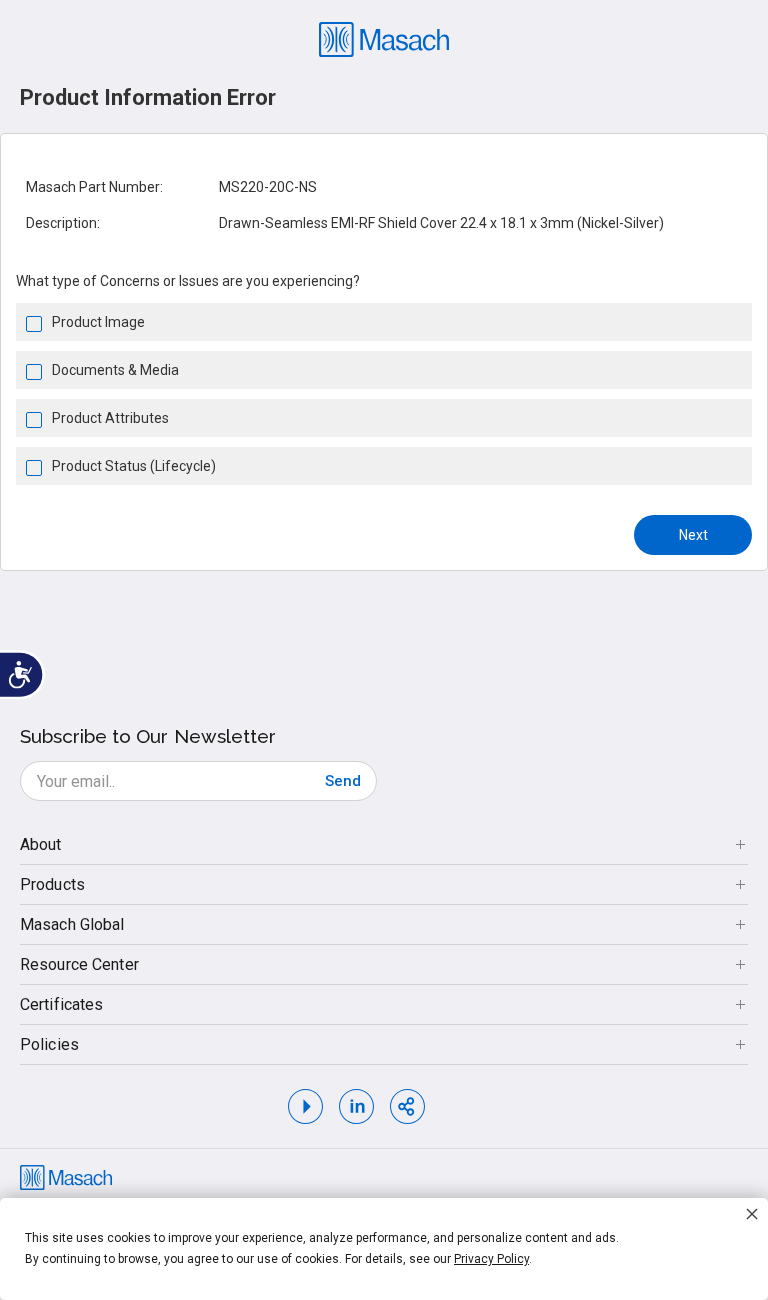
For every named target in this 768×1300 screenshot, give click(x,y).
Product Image (98, 322)
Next (693, 535)
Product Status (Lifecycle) (134, 466)
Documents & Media (115, 370)
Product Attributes (110, 418)
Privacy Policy (491, 1259)
